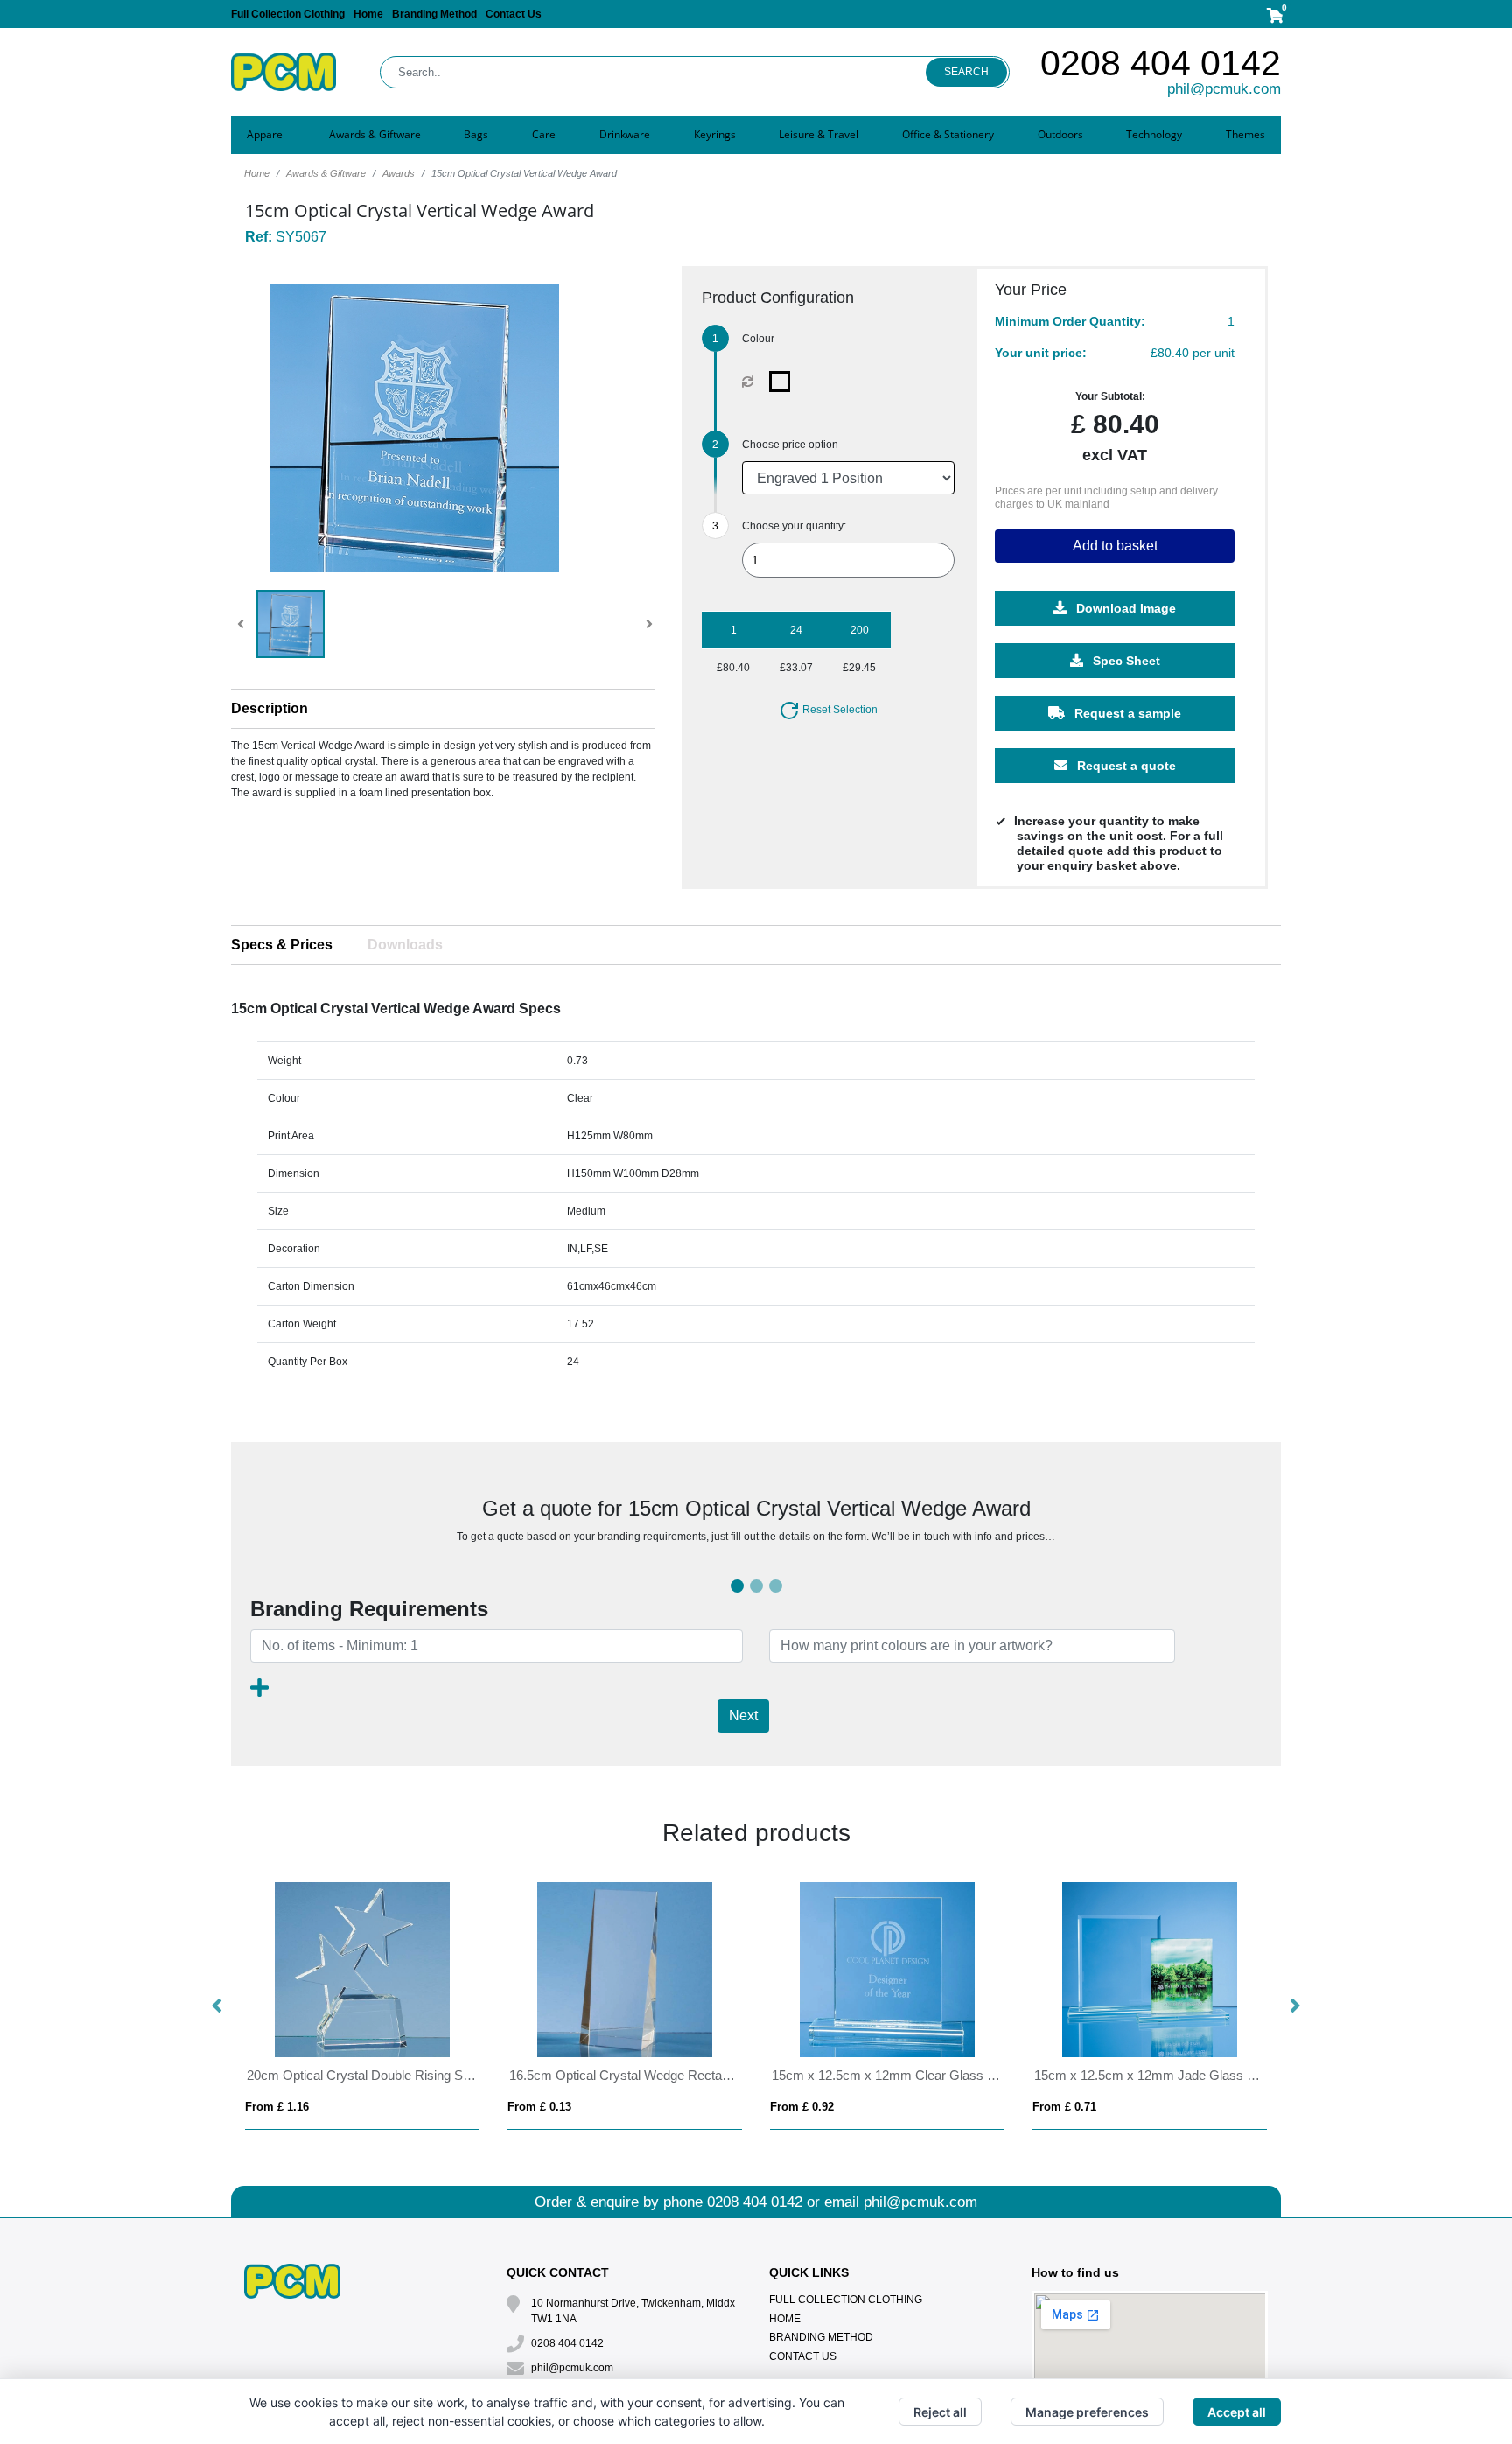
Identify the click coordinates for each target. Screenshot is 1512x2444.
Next (743, 1716)
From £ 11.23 (805, 2107)
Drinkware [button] (625, 134)
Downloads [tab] (405, 945)
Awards (399, 173)
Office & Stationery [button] (948, 134)
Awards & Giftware (326, 173)
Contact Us (514, 14)
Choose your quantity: (794, 526)
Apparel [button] (266, 134)
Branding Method (434, 14)
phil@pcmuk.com (1224, 89)
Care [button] (544, 134)
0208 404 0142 (1161, 63)
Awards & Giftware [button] (375, 134)
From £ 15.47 (1067, 2107)
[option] (362, 2006)
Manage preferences (1087, 2412)
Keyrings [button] (715, 134)
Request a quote (1125, 766)
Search (966, 72)
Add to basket (1115, 546)
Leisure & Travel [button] (819, 134)
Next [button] (1294, 2006)
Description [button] (269, 708)
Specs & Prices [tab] (282, 945)
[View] (290, 624)
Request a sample (1126, 713)
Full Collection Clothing (288, 14)
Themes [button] (1246, 134)
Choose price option (790, 445)
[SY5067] (784, 382)
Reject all (940, 2412)
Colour (758, 339)
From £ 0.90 (277, 2107)
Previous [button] (218, 2006)
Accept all (1237, 2412)
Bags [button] (476, 134)
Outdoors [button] (1060, 134)
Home (368, 14)
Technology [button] (1154, 134)
